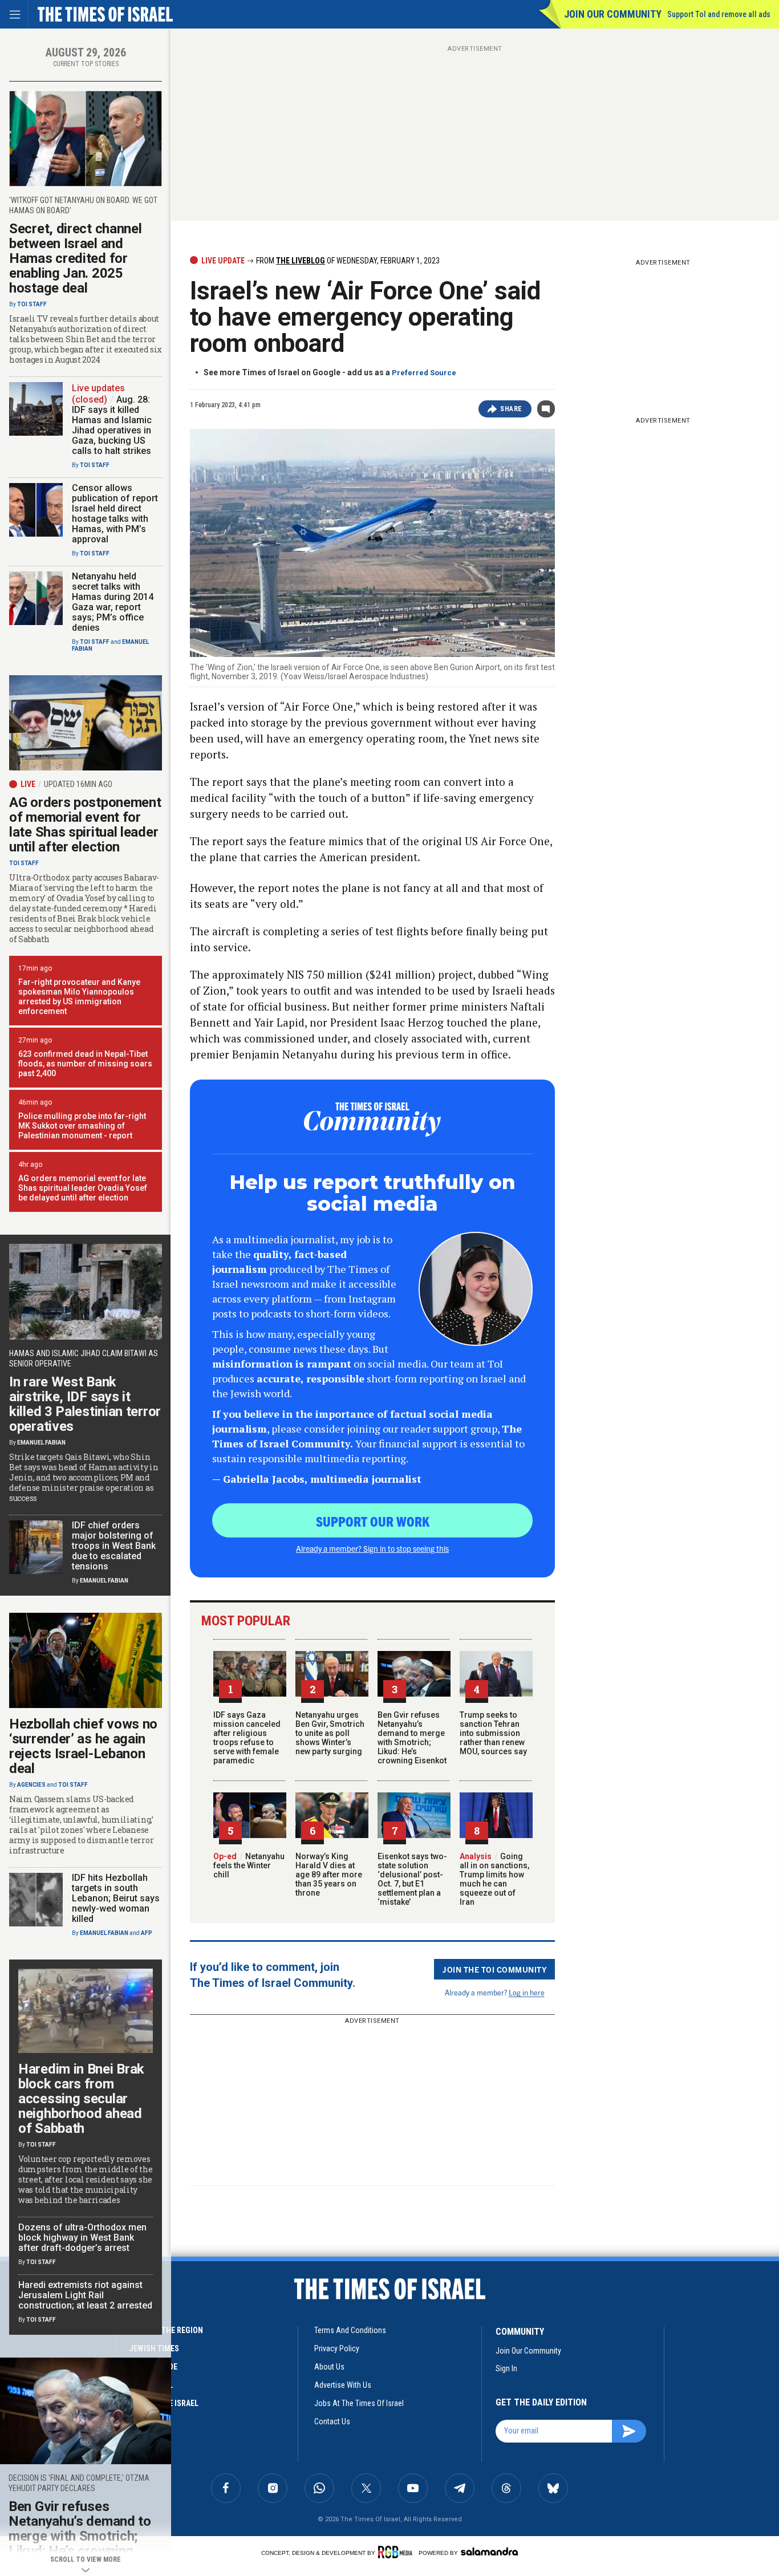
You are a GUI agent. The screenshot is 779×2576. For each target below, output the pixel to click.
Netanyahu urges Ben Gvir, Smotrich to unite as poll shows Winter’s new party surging (330, 1733)
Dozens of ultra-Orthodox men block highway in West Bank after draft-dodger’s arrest (82, 2238)
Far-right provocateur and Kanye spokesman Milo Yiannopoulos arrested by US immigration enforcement (79, 997)
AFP (147, 1933)
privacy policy (337, 2348)
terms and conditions (350, 2330)
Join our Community (613, 14)
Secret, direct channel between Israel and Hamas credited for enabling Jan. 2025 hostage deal (75, 258)
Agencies (31, 1785)
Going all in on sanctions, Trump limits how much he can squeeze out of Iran (494, 1879)
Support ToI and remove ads (719, 14)
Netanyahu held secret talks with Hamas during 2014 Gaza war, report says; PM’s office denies (113, 602)
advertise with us (343, 2385)
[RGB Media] (397, 2552)
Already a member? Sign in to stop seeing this (372, 1548)
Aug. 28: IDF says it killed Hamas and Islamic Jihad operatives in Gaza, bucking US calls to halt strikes (112, 425)
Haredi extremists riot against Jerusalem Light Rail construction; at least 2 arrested (85, 2295)
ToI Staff (32, 304)
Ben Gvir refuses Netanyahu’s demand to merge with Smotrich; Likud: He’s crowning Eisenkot (412, 1738)
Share (511, 409)
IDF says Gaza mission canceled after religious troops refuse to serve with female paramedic (247, 1738)
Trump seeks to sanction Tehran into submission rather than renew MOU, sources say (493, 1733)
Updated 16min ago (78, 784)
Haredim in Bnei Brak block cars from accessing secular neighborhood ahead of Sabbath (81, 2099)
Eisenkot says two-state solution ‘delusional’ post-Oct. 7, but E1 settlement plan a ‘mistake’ (412, 1879)
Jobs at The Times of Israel (359, 2403)
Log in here (527, 1992)
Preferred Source (424, 373)
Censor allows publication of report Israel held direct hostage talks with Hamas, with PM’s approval (115, 514)
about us (329, 2367)
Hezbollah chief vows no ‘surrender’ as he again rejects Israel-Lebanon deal (83, 1746)
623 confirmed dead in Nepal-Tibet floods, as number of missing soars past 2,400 (85, 1064)
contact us (332, 2421)
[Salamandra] (489, 2551)
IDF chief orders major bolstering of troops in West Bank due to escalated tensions (114, 1546)
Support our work (373, 1521)
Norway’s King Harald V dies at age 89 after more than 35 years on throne (329, 1875)
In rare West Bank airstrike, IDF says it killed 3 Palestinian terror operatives (85, 1404)
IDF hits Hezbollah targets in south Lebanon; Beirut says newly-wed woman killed (116, 1898)
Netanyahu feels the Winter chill (249, 1865)
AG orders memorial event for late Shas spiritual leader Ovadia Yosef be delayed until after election (83, 1188)
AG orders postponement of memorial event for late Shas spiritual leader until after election (85, 825)
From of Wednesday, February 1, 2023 (347, 261)
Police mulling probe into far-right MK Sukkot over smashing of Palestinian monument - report (82, 1126)
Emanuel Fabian (41, 1443)
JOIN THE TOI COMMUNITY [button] (494, 1969)
